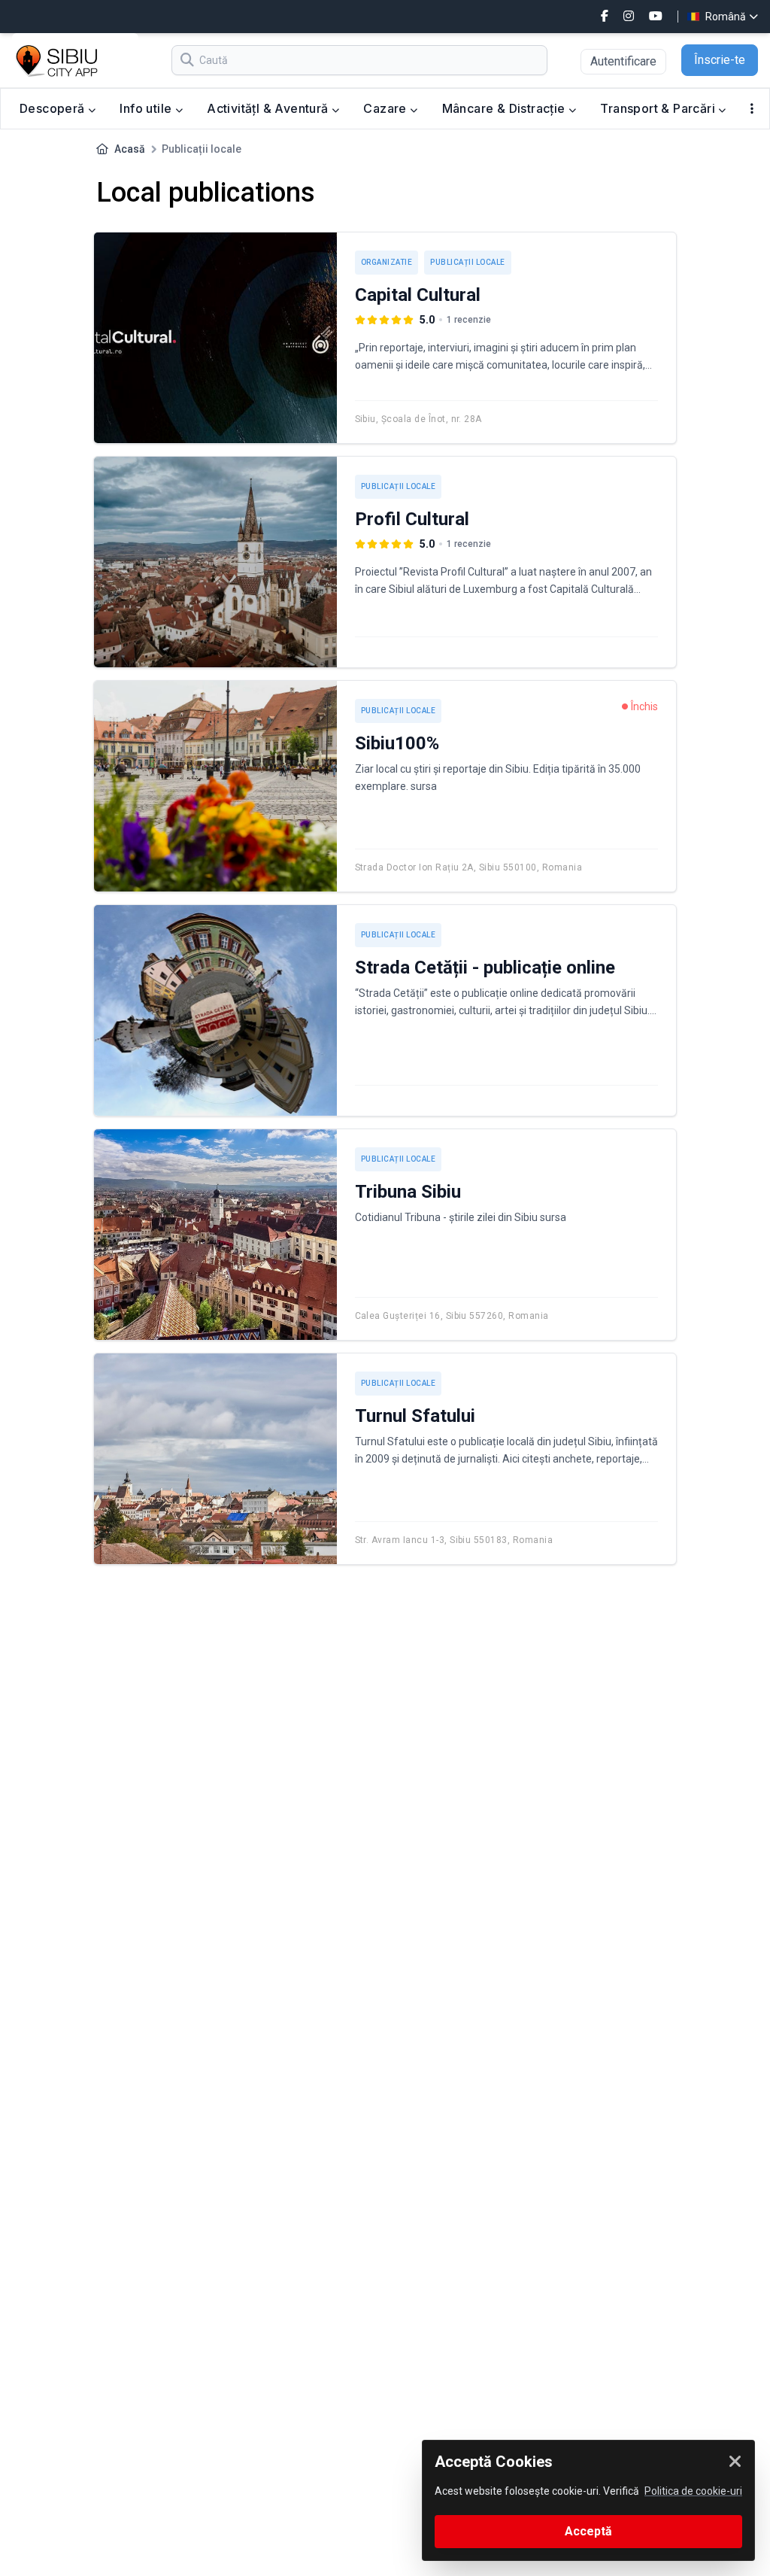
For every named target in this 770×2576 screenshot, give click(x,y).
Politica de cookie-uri (693, 2491)
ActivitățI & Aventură (269, 108)
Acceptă (588, 2531)
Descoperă (54, 108)
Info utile (147, 108)
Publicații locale (468, 262)
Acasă (130, 149)
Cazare (387, 108)
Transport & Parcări (659, 108)
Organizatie (387, 262)
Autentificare (623, 61)
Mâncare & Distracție (505, 108)
